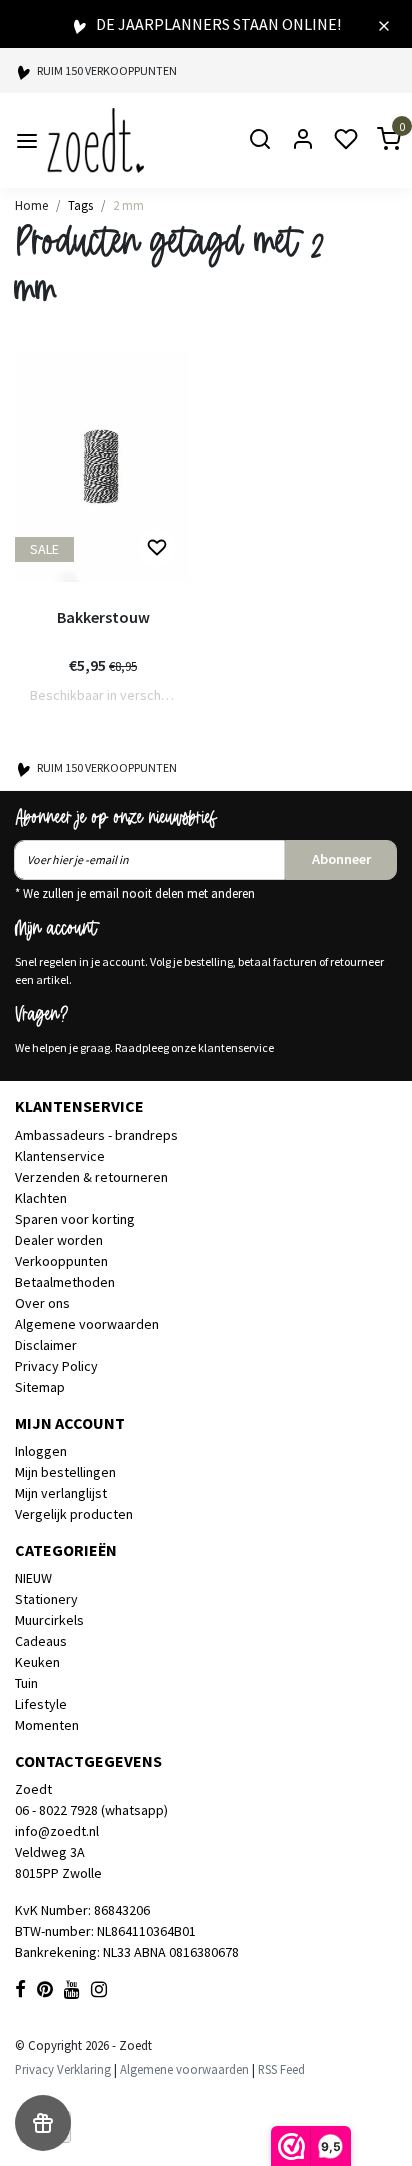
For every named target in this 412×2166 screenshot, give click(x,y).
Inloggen (41, 1451)
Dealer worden (59, 1240)
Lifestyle (41, 1704)
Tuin (26, 1683)
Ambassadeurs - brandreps (96, 1135)
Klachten (41, 1198)
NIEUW (33, 1578)
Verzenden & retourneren (91, 1177)
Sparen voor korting (75, 1219)
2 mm (128, 205)
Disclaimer (46, 1345)
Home (31, 205)
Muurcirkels (49, 1620)
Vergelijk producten (74, 1514)
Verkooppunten (61, 1261)
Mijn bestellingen (65, 1472)
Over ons (42, 1303)
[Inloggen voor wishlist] (157, 548)
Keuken (37, 1662)
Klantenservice (60, 1156)
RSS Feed (281, 2069)
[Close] (384, 24)
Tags (80, 205)
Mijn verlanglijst (61, 1493)
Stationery (46, 1599)
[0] (377, 140)
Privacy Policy (56, 1366)
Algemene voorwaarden (87, 1324)
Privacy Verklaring (63, 2069)
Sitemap (40, 1387)
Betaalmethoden (65, 1282)
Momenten (47, 1725)
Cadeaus (41, 1641)
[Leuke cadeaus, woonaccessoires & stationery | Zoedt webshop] (95, 140)
